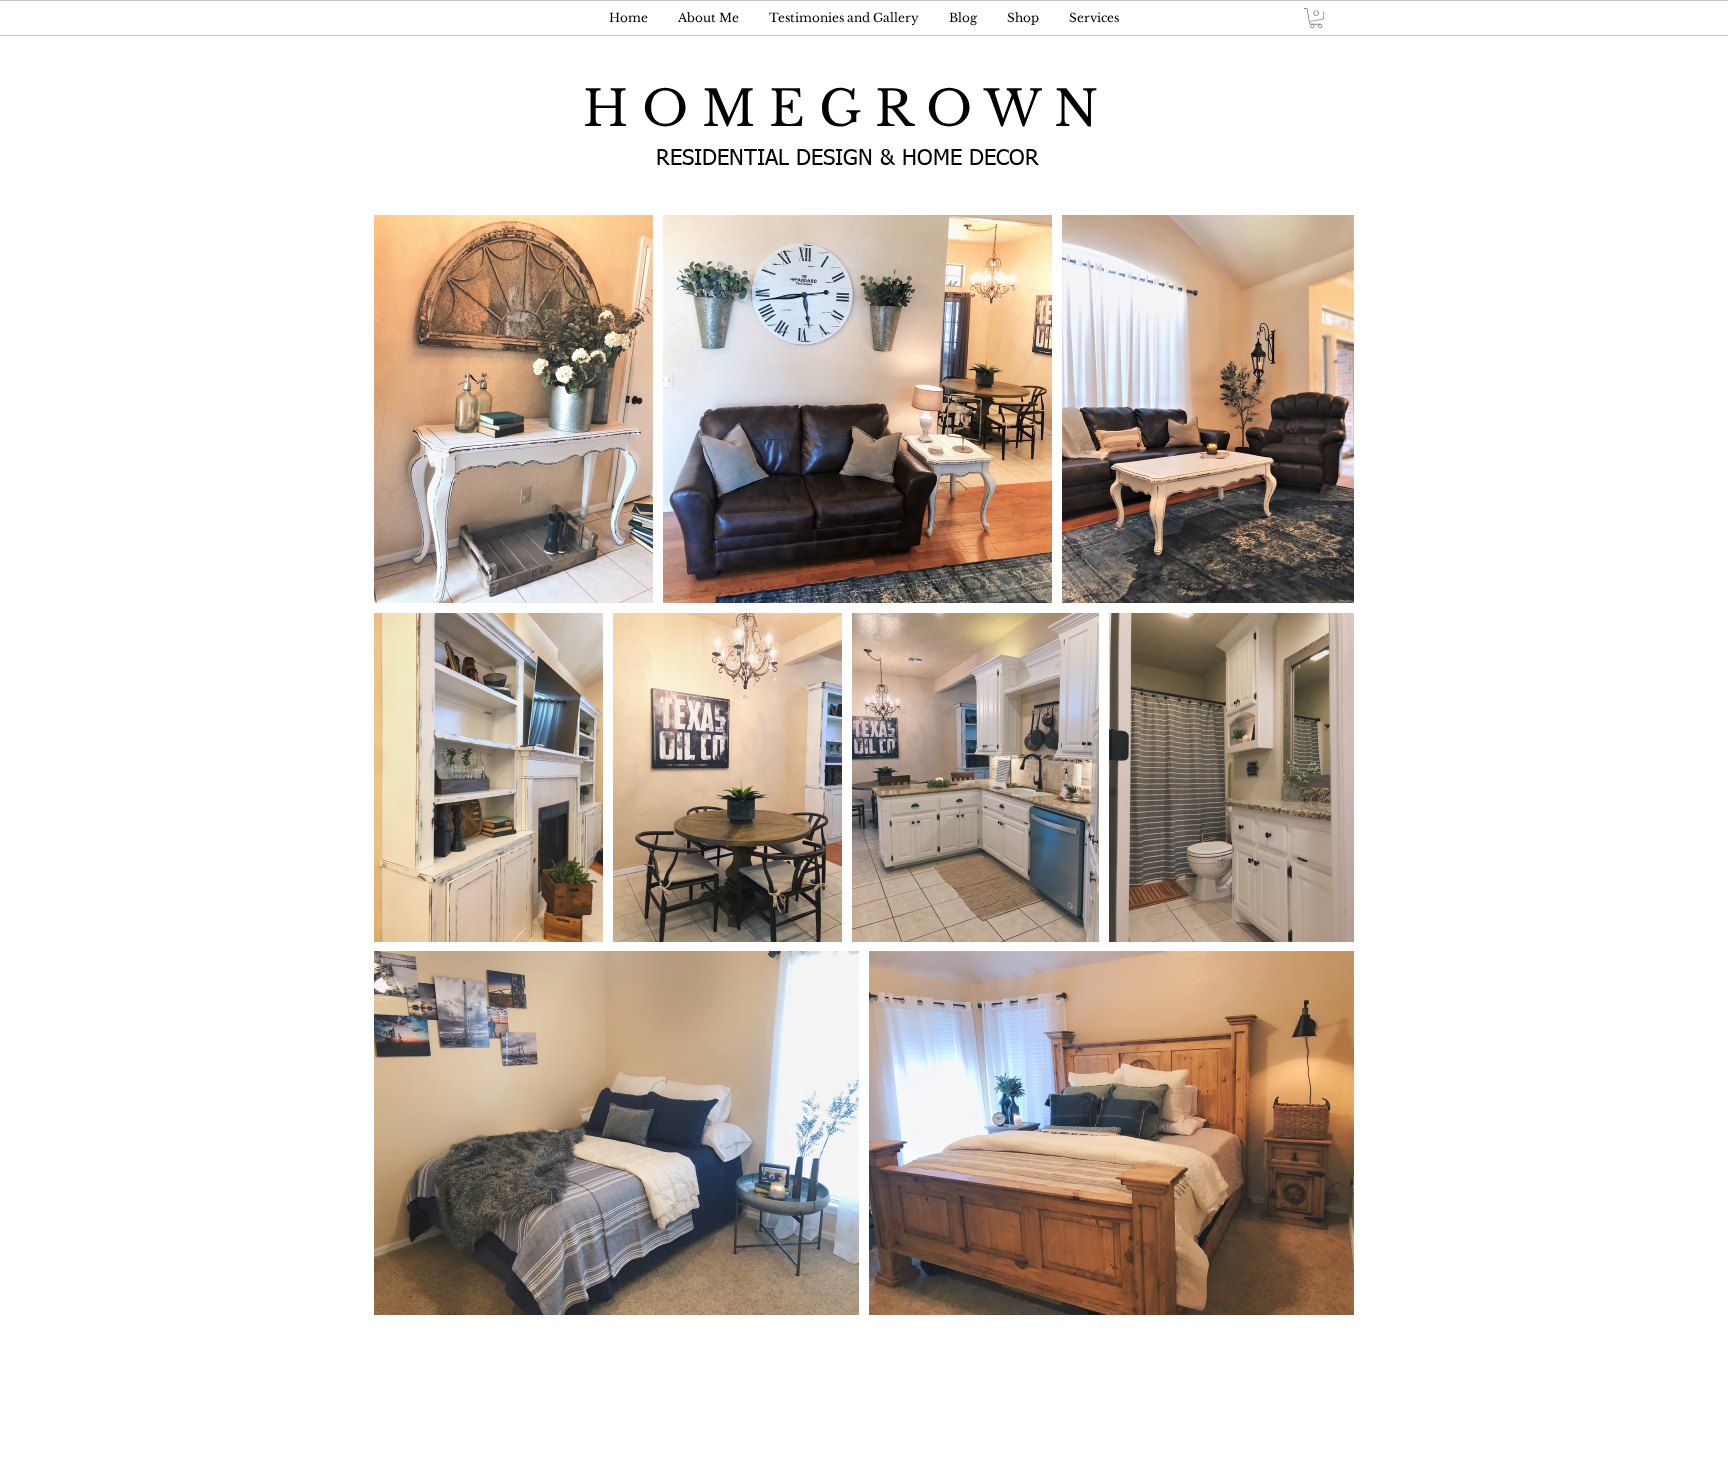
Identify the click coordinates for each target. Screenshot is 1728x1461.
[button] (1316, 18)
